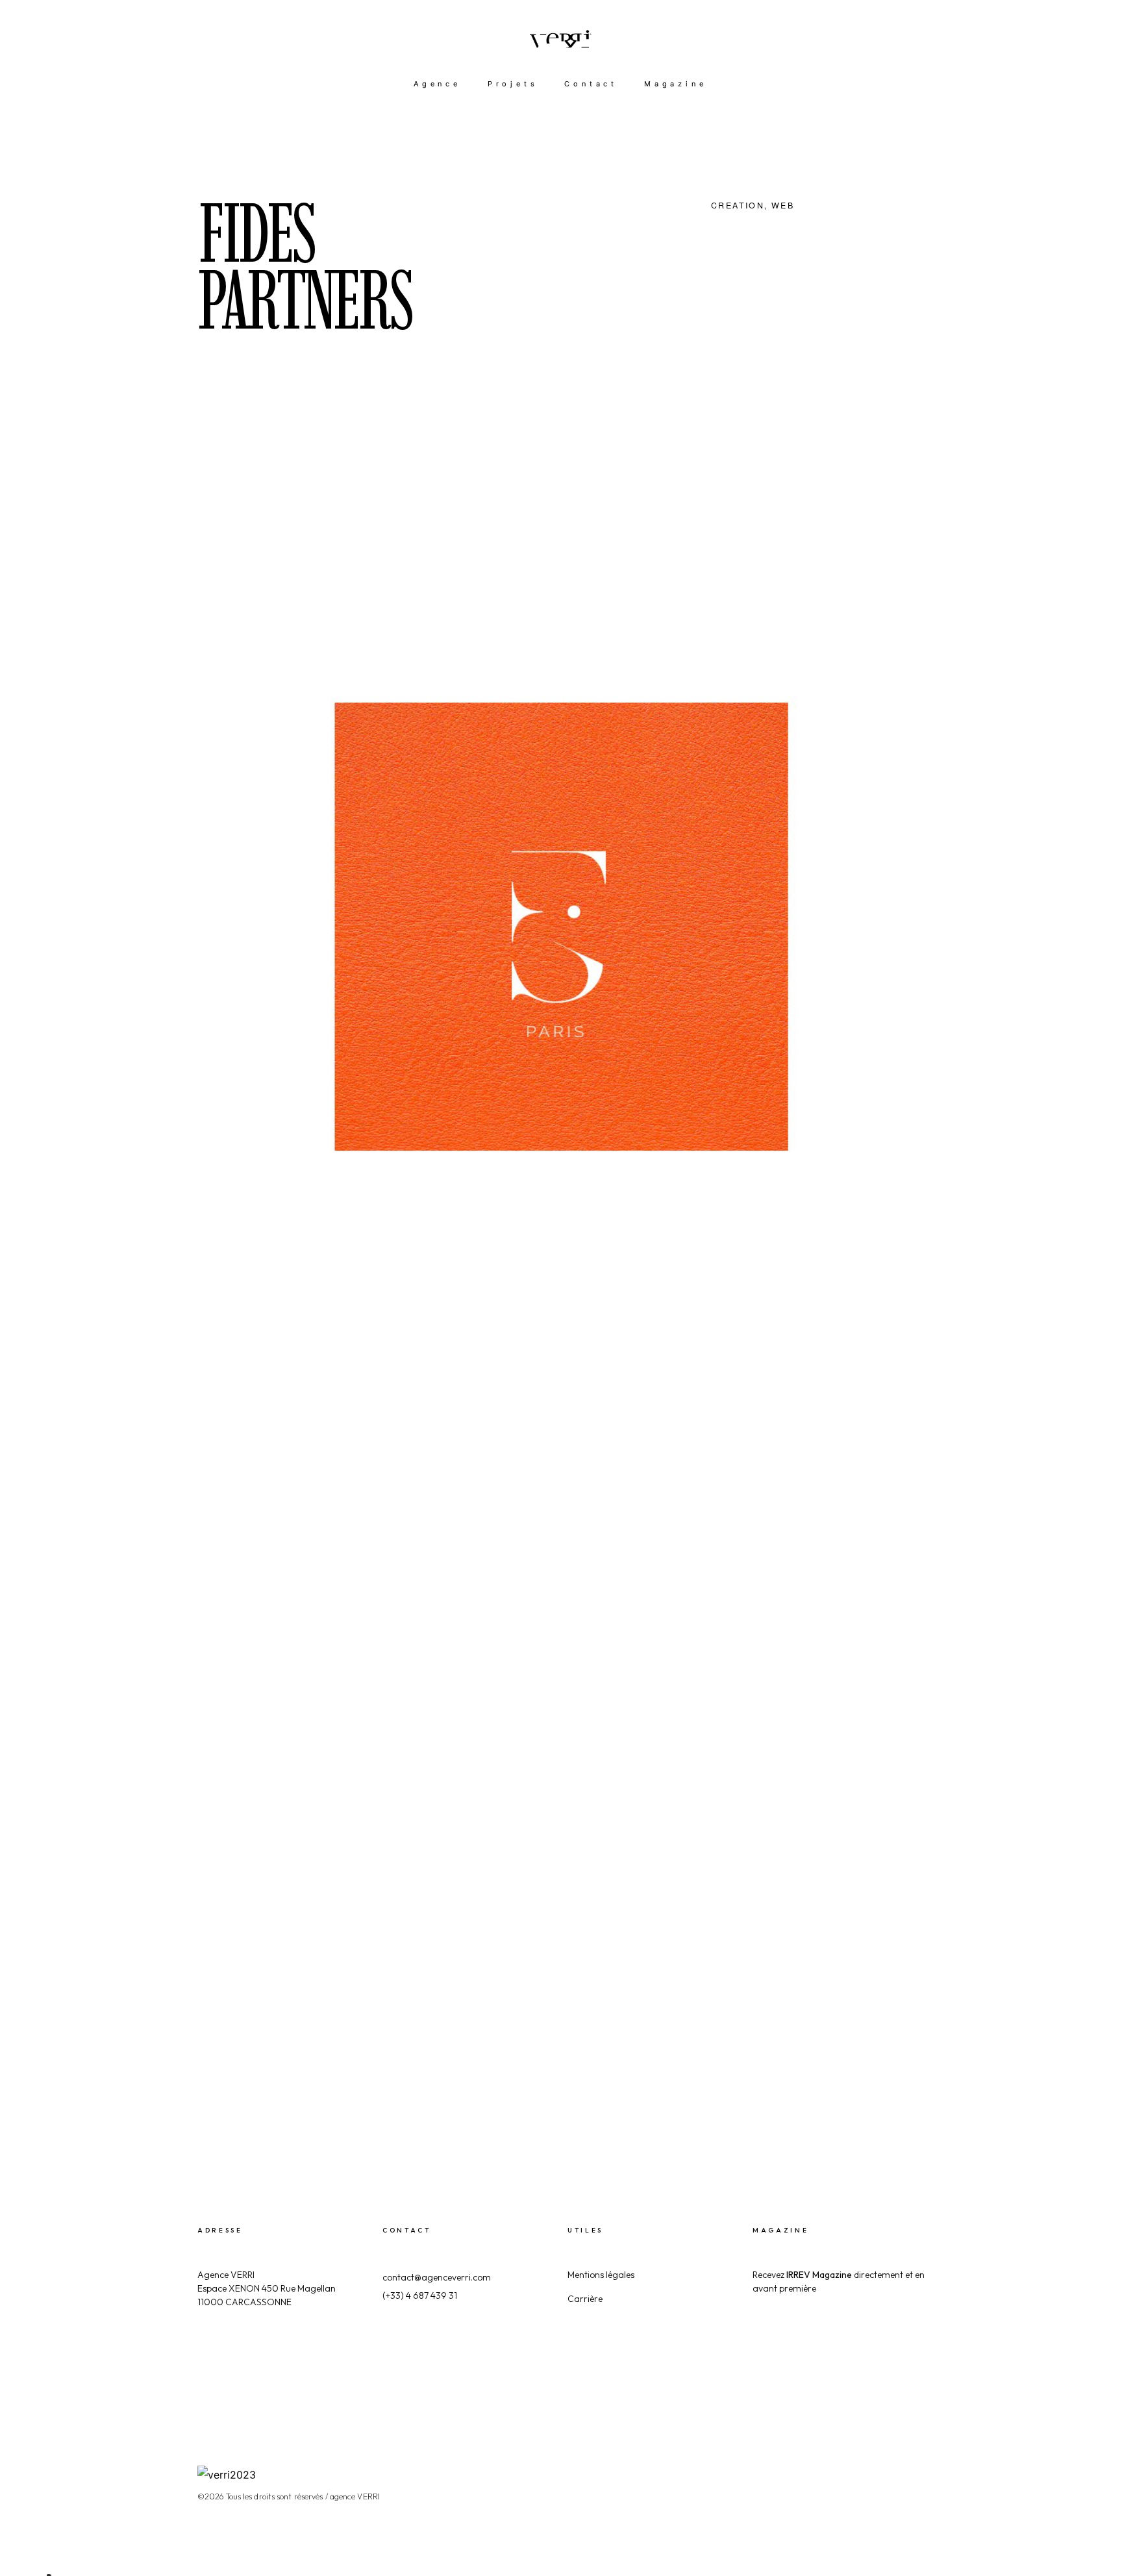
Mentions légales (601, 2275)
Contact (591, 84)
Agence (437, 84)
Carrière (585, 2299)
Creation (738, 205)
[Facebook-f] (808, 2471)
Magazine (675, 84)
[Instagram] (845, 2471)
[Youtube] (919, 2471)
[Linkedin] (882, 2471)
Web (783, 205)
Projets (513, 84)
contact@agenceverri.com (437, 2277)
